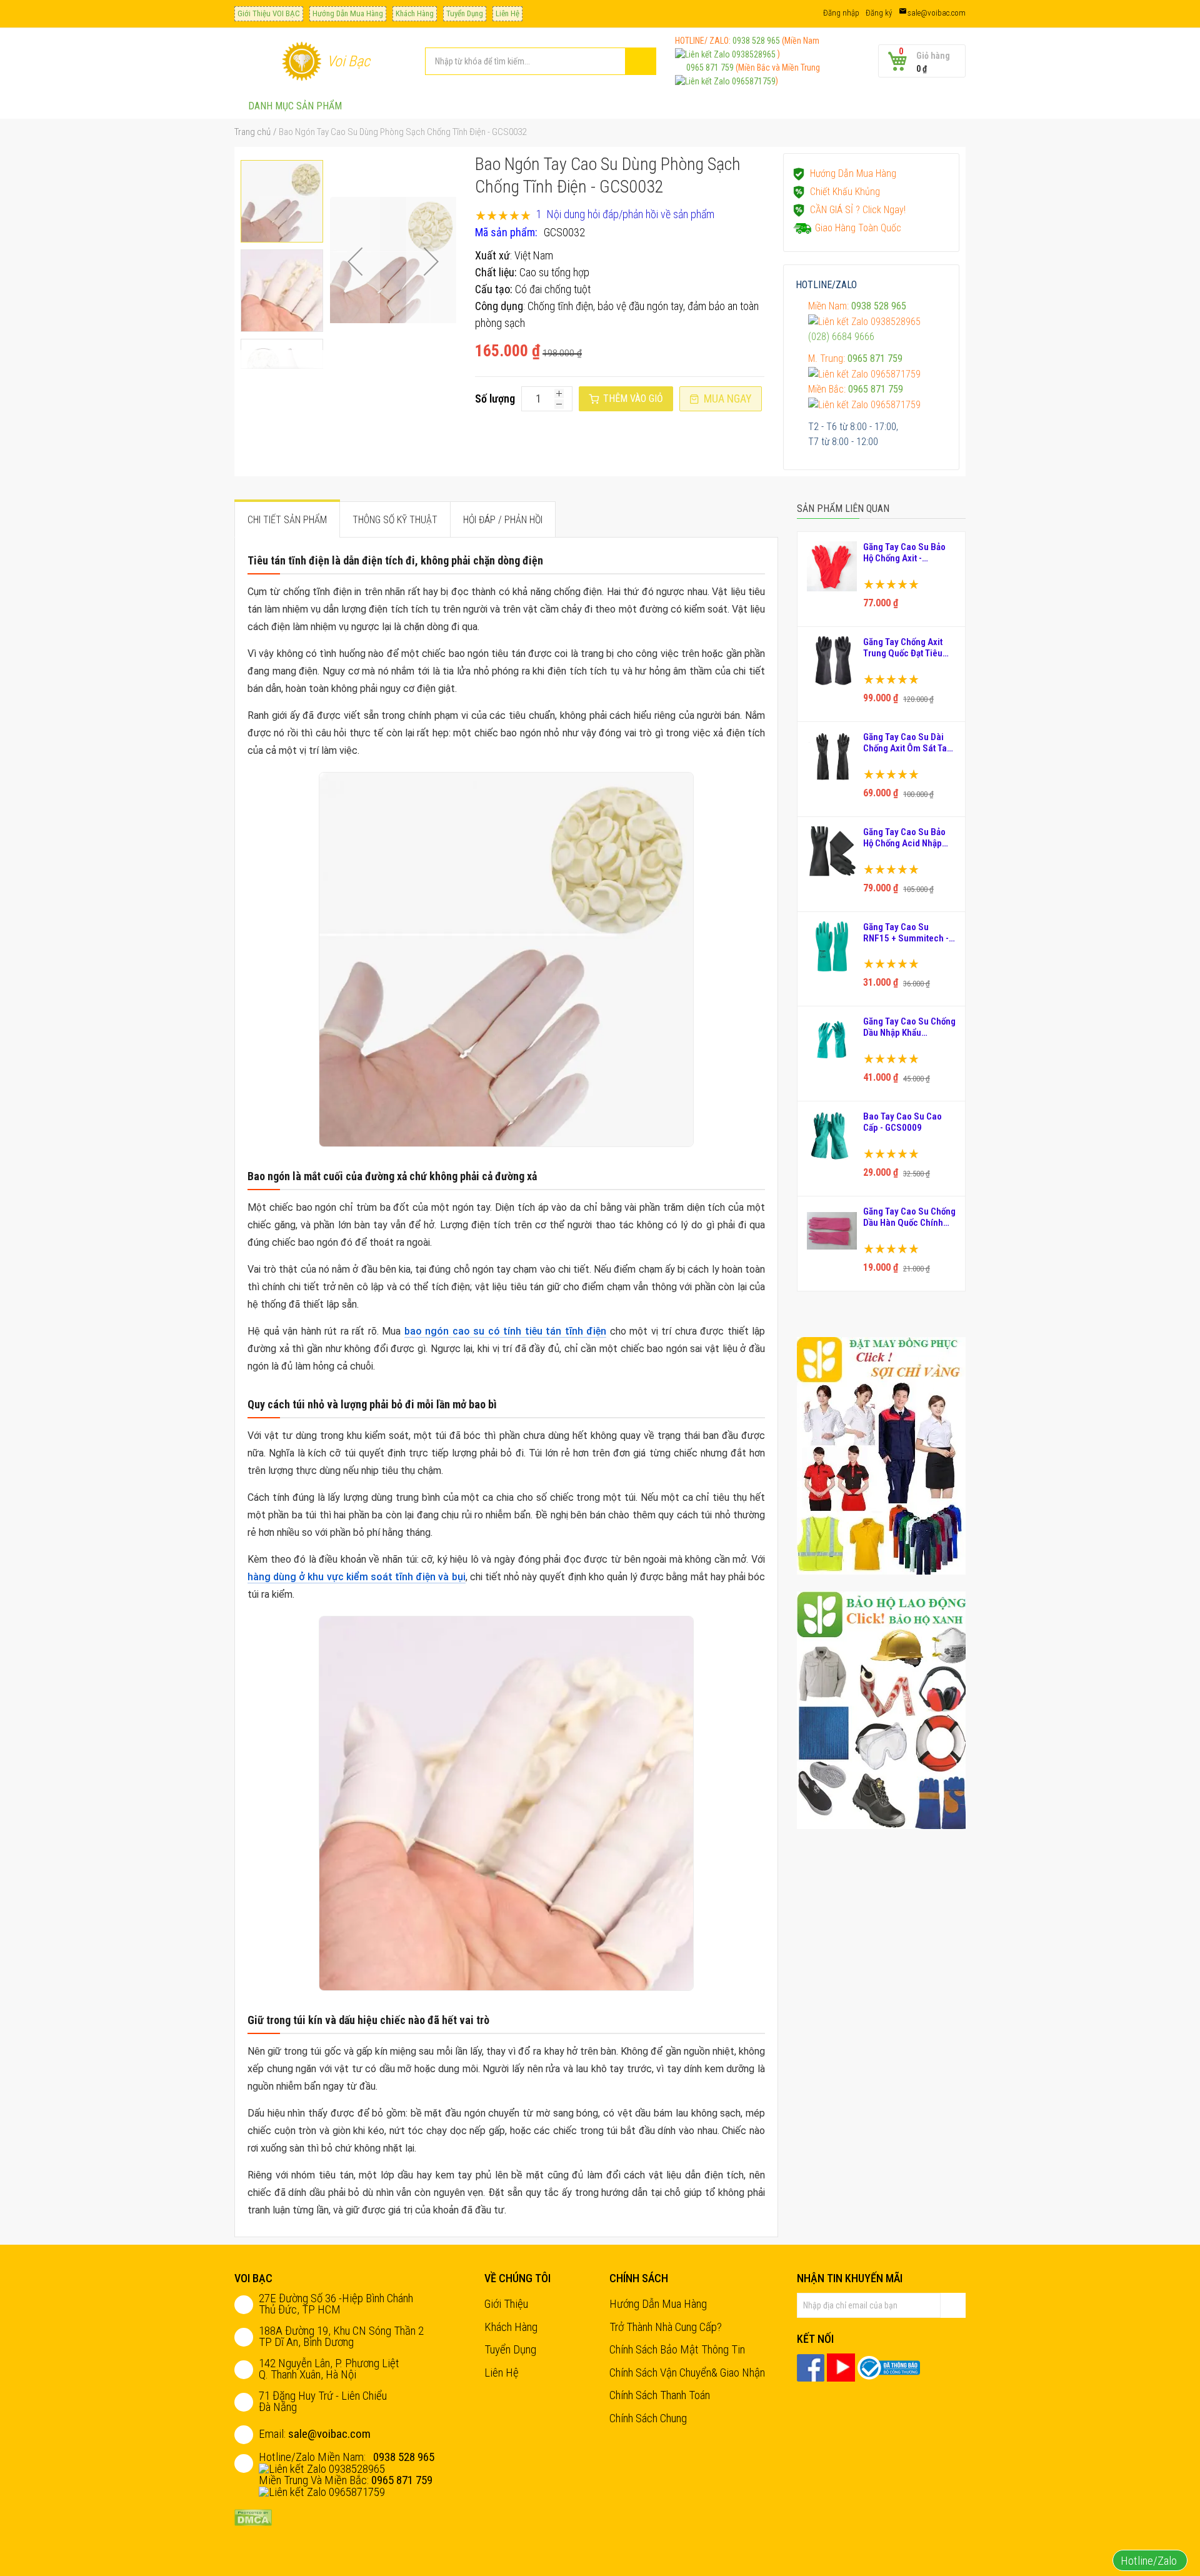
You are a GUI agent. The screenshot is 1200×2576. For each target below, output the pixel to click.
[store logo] (302, 61)
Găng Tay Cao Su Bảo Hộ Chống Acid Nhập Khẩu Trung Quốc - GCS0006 (904, 838)
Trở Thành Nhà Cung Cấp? (666, 2327)
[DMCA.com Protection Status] (253, 2516)
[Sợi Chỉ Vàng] (881, 1455)
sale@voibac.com (937, 13)
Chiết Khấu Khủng (845, 192)
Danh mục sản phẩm (295, 106)
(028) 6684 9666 (841, 337)
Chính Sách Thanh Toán (660, 2395)
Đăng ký (879, 13)
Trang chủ (252, 132)
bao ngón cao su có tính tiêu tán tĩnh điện (506, 1331)
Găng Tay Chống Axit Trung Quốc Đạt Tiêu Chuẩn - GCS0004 (903, 648)
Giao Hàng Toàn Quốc (858, 228)
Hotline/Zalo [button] (1150, 2561)
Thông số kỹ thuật (395, 520)
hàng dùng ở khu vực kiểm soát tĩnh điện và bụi (357, 1577)
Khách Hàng (415, 13)
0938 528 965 (756, 41)
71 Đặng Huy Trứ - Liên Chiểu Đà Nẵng (323, 2401)
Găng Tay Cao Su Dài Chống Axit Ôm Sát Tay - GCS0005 (907, 743)
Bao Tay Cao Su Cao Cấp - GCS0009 (902, 1122)
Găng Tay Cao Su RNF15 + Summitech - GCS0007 (906, 933)
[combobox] (541, 61)
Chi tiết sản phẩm (287, 520)
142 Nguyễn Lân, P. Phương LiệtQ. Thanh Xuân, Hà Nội (329, 2369)
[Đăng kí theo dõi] (953, 2305)
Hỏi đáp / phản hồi (503, 520)
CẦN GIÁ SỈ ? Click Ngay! (858, 210)
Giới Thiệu (506, 2304)
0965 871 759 (705, 68)
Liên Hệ (507, 13)
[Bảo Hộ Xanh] (881, 1709)
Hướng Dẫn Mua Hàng (348, 13)
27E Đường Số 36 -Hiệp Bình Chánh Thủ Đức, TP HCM (336, 2304)
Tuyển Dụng (465, 13)
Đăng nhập (841, 13)
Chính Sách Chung (648, 2418)
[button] (355, 261)
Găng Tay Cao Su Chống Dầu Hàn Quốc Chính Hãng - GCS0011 (909, 1217)
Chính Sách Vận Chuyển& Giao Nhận (687, 2373)
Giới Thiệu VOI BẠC (269, 13)
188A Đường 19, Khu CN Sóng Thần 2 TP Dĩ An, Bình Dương (341, 2336)
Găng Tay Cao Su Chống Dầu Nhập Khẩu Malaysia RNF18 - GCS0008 (909, 1027)
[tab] (287, 519)
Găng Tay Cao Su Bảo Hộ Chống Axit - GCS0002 (904, 553)
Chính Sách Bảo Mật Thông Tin (677, 2349)
